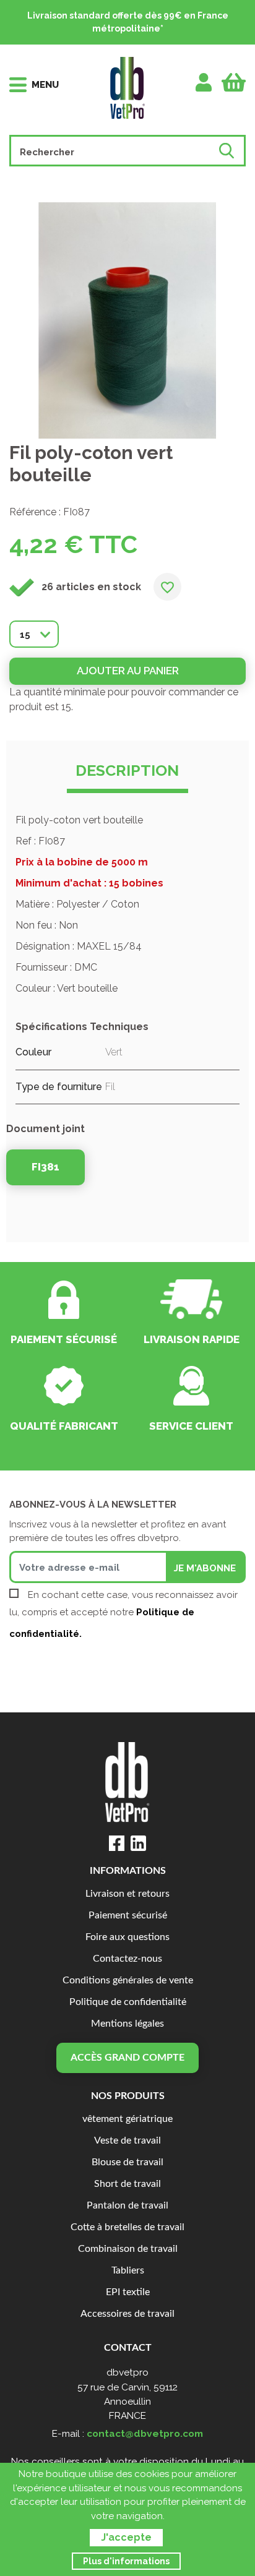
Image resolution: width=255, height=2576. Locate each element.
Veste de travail (127, 2141)
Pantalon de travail (127, 2206)
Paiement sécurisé (128, 1916)
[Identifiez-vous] (204, 82)
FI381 (45, 1167)
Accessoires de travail (127, 2314)
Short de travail (127, 2184)
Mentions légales (127, 2024)
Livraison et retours (127, 1894)
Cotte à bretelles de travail (127, 2227)
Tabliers (128, 2271)
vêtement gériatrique (127, 2119)
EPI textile (128, 2292)
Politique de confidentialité (128, 2002)
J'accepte (126, 2537)
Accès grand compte (127, 2058)
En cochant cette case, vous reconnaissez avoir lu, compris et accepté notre (123, 1614)
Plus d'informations (126, 2561)
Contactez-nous (127, 1959)
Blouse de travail (127, 2162)
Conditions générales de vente (128, 1981)
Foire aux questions (127, 1937)
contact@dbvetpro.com (145, 2433)
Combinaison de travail (128, 2249)
